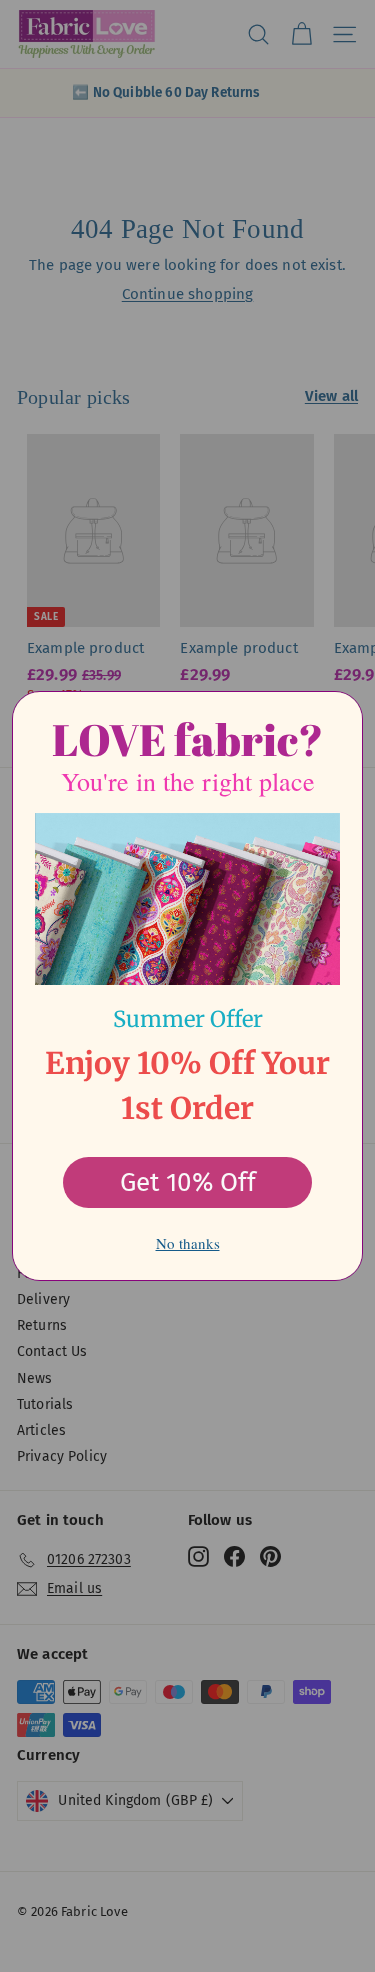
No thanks (188, 1243)
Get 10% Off (188, 1182)
